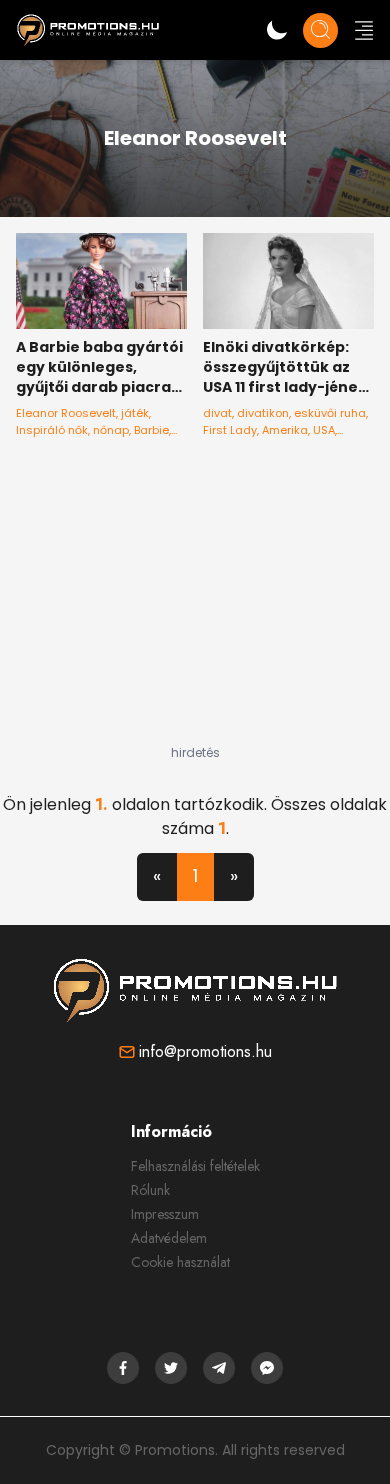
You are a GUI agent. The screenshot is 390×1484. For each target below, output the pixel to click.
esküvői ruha (330, 413)
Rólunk (150, 1190)
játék (135, 413)
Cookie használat (180, 1262)
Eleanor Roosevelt (66, 413)
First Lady (230, 430)
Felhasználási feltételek (195, 1166)
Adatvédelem (169, 1238)
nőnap (111, 430)
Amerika (285, 430)
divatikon (263, 413)
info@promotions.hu (205, 1051)
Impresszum (165, 1214)
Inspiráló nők (52, 430)
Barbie (151, 430)
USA (324, 430)
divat (217, 413)
